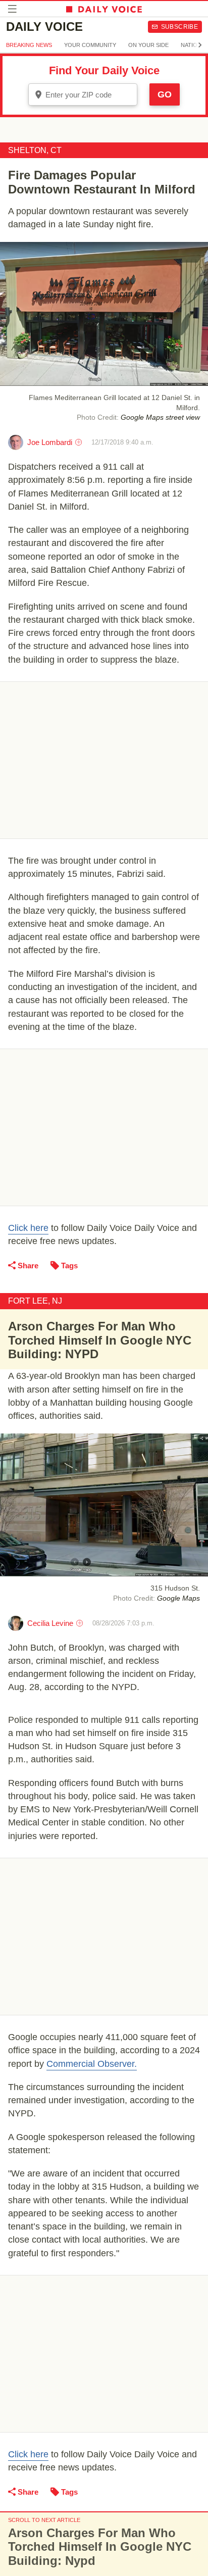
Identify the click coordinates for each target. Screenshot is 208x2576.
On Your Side (148, 45)
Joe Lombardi (50, 442)
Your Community (90, 45)
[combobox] (83, 94)
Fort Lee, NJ (35, 1301)
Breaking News (29, 45)
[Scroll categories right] (200, 45)
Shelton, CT (35, 150)
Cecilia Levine (50, 1623)
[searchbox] (90, 95)
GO (165, 94)
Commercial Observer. (92, 2064)
